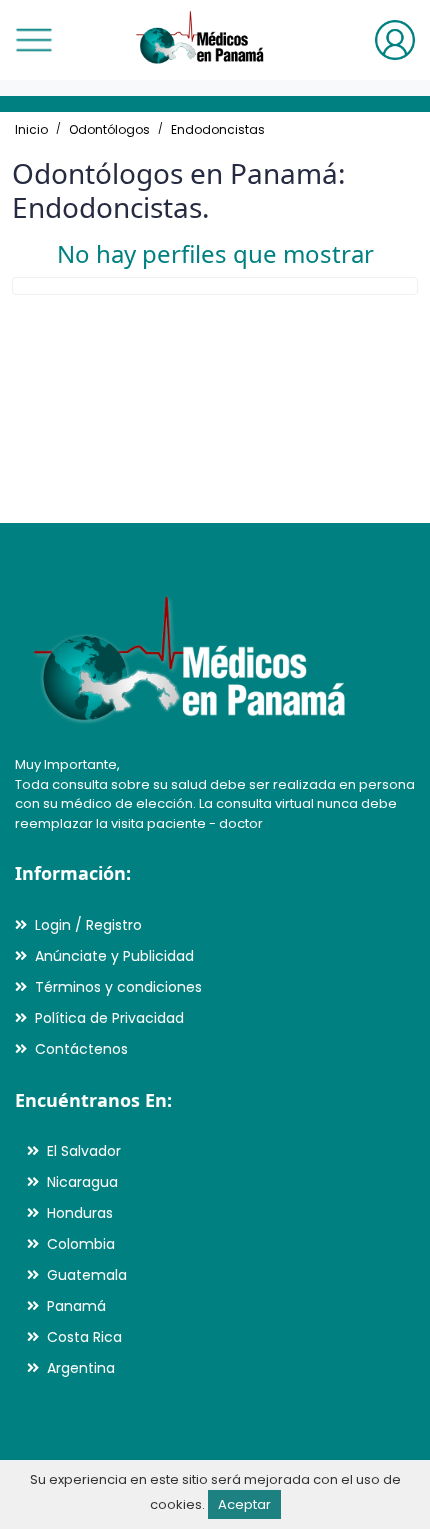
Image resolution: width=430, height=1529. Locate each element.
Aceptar (244, 1504)
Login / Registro (88, 925)
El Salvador (84, 1151)
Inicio (31, 129)
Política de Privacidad (109, 1018)
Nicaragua (82, 1182)
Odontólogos (109, 129)
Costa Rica (84, 1337)
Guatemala (87, 1275)
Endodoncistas (218, 129)
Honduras (80, 1213)
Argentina (81, 1368)
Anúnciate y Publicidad (114, 956)
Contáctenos (81, 1049)
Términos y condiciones (118, 987)
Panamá (76, 1306)
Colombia (81, 1244)
